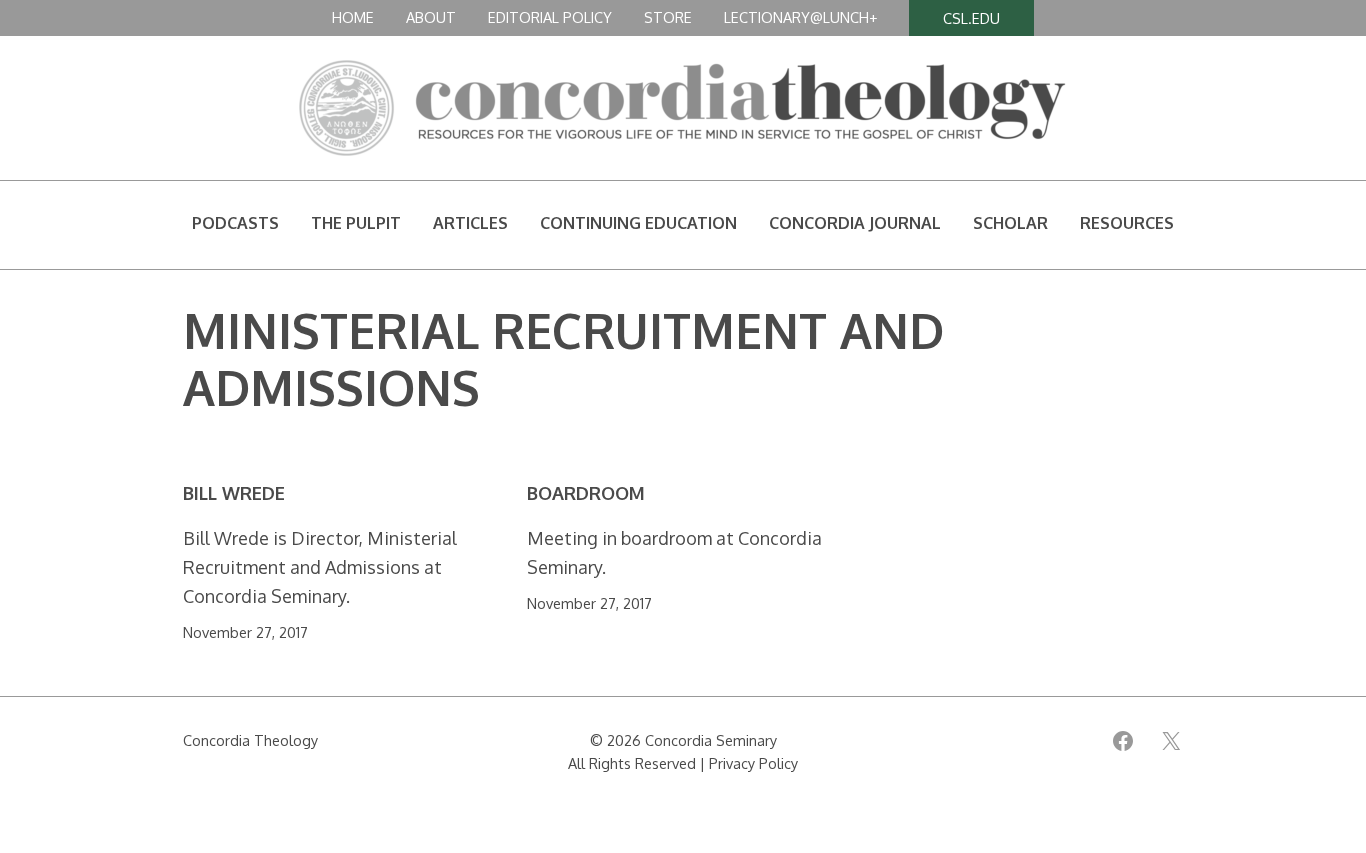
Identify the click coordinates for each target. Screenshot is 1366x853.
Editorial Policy (550, 17)
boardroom (586, 493)
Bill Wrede (234, 493)
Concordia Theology (250, 740)
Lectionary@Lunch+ (800, 17)
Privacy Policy (753, 763)
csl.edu (971, 18)
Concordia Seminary (711, 740)
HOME (353, 17)
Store (668, 17)
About (431, 17)
